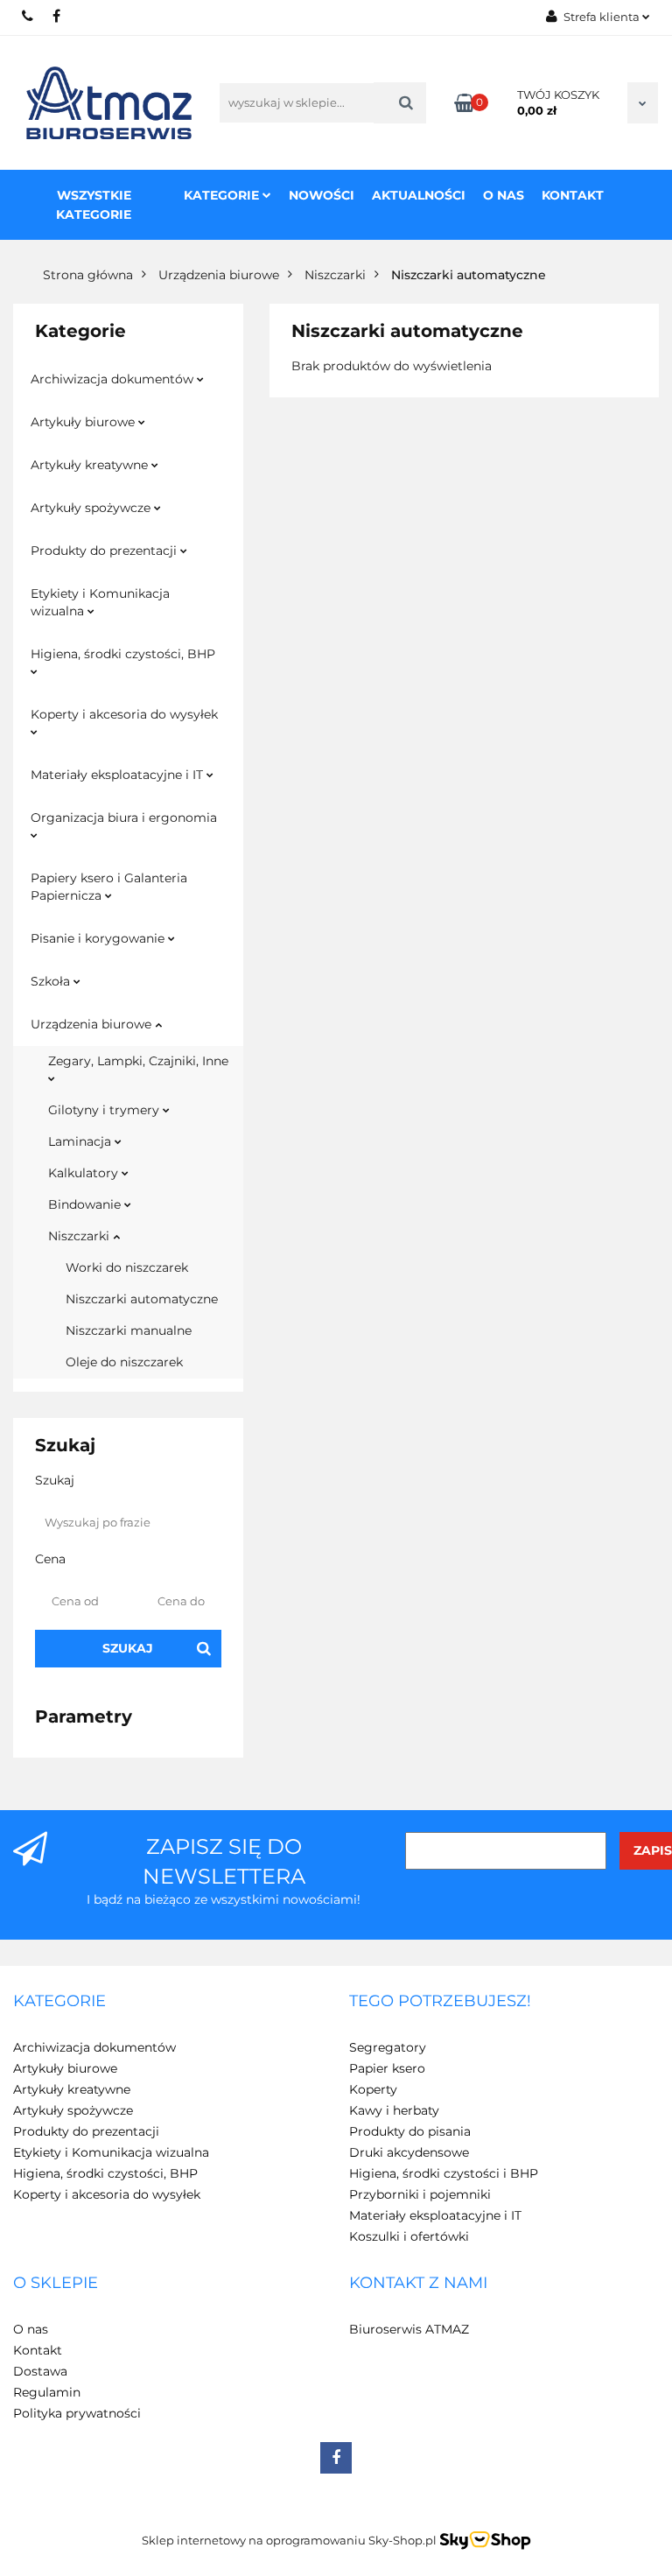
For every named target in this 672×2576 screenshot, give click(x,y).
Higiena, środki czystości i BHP (444, 2173)
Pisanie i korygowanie (99, 938)
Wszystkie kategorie (94, 205)
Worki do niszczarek (127, 1267)
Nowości (322, 195)
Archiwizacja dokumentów (114, 379)
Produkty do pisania (410, 2131)
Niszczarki (80, 1236)
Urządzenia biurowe (93, 1024)
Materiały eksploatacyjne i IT (119, 775)
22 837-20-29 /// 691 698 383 (28, 16)
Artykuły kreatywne (91, 465)
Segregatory (388, 2047)
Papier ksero (387, 2068)
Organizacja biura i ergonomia (124, 818)
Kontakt (573, 195)
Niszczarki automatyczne (142, 1299)
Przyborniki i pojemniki (420, 2194)
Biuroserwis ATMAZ (409, 2329)
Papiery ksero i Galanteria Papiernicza (109, 887)
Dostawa (40, 2371)
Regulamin (47, 2392)
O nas (504, 195)
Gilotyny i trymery (105, 1110)
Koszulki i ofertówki (409, 2236)
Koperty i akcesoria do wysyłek (124, 714)
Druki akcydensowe (409, 2152)
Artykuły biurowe (84, 422)
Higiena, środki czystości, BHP (123, 654)
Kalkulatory (85, 1173)
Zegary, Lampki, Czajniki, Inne (138, 1061)
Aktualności (419, 195)
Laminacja (81, 1141)
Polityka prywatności (77, 2413)
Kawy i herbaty (394, 2110)
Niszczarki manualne (129, 1330)
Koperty (373, 2089)
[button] (59, 2002)
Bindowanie (86, 1204)
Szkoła (52, 981)
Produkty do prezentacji (105, 551)
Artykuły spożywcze (92, 508)
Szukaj (128, 1648)
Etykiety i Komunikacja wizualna (100, 602)
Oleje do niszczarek (124, 1362)
